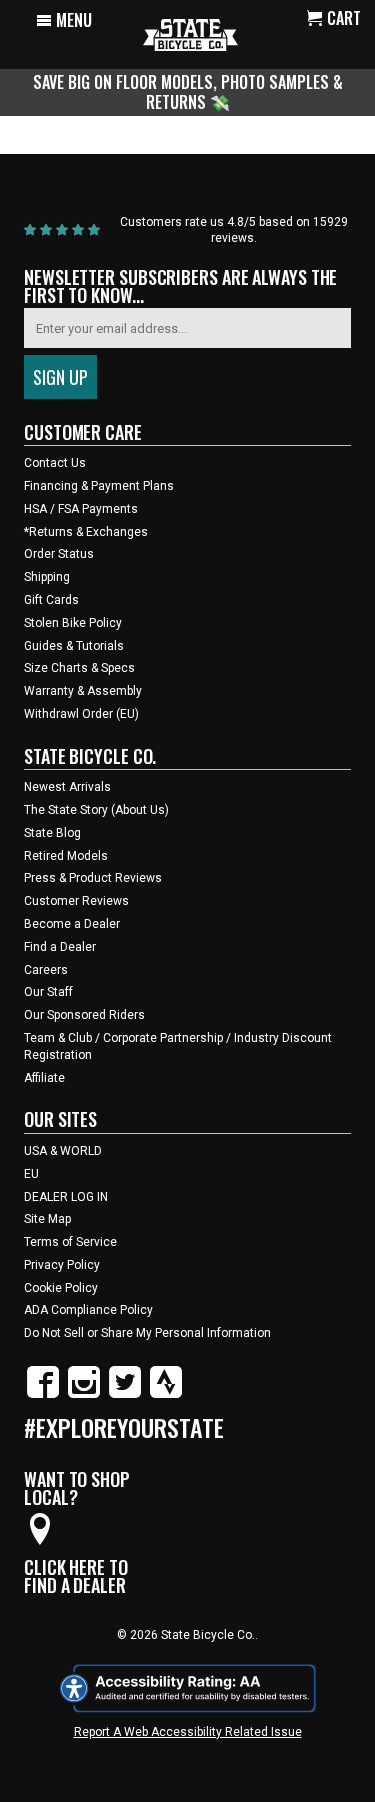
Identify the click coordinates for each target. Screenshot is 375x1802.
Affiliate (44, 1078)
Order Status (59, 554)
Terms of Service (70, 1242)
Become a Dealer (72, 924)
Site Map (47, 1219)
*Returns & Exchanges (86, 532)
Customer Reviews (76, 901)
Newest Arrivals (67, 787)
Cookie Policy (61, 1288)
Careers (46, 970)
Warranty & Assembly (83, 691)
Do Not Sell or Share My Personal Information (147, 1333)
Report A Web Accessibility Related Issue (188, 1732)
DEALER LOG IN (66, 1197)
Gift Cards (51, 600)
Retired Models (66, 856)
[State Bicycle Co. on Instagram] (84, 1394)
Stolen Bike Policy (73, 623)
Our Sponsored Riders (84, 1015)
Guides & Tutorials (74, 646)
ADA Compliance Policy (88, 1310)
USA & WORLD (63, 1151)
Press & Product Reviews (93, 878)
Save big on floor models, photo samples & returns (188, 91)
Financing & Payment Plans (99, 486)
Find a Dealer (60, 947)
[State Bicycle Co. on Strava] (166, 1394)
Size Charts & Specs (79, 668)
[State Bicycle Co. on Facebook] (43, 1394)
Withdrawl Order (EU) (81, 714)
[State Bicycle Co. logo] (190, 34)
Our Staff (48, 992)
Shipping (47, 577)
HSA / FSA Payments (81, 509)
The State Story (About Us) (96, 810)
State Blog (52, 833)
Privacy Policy (62, 1265)
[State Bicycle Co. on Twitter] (125, 1394)
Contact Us (55, 463)
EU (31, 1174)
